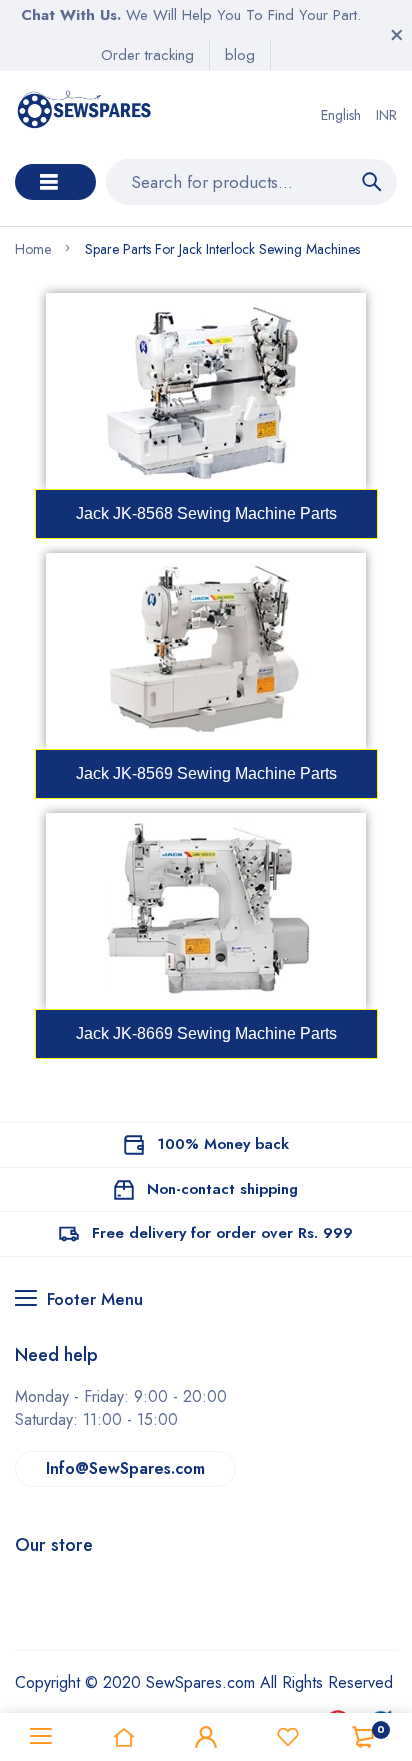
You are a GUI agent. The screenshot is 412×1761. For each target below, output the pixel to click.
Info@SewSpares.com (125, 1468)
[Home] (123, 1737)
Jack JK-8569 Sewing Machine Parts (206, 773)
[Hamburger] (41, 1737)
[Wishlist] (288, 1737)
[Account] (206, 1737)
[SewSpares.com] (86, 115)
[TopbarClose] (397, 35)
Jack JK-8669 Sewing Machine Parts (206, 1033)
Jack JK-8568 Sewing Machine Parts (206, 513)
